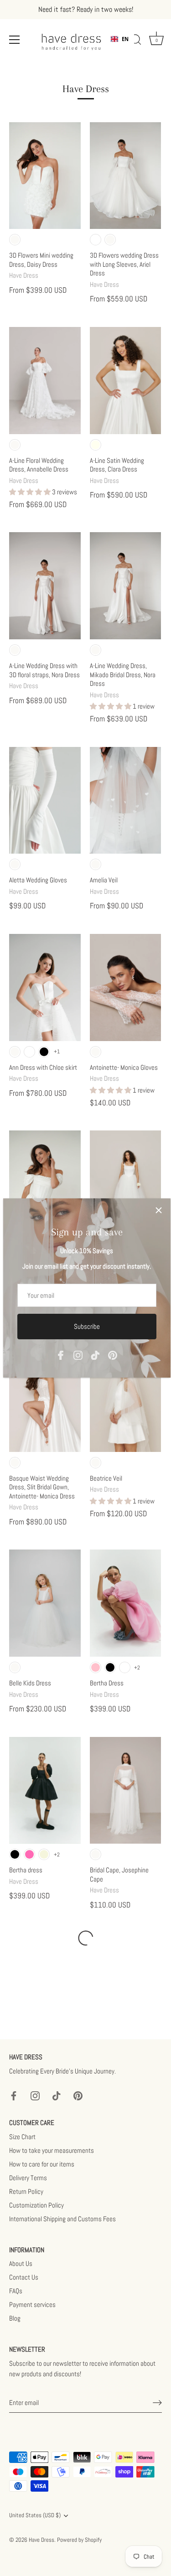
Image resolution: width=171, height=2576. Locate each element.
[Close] (159, 1210)
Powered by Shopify (79, 2540)
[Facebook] (61, 1355)
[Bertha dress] (45, 1791)
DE (125, 46)
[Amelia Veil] (126, 801)
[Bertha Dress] (126, 1603)
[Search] (136, 41)
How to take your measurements (52, 2150)
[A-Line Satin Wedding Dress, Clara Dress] (126, 381)
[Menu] (15, 40)
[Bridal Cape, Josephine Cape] (126, 1791)
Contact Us (24, 2277)
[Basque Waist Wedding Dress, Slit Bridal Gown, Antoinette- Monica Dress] (45, 1398)
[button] (31, 492)
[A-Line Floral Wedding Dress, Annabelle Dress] (45, 381)
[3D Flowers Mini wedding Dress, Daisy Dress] (45, 176)
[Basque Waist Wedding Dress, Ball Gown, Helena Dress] (126, 1184)
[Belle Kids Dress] (45, 1603)
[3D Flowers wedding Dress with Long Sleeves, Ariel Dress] (126, 176)
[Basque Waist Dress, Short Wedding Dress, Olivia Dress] (45, 1184)
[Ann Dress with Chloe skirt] (45, 987)
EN (125, 39)
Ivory (96, 445)
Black (44, 1052)
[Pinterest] (113, 1355)
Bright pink (29, 1854)
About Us (21, 2263)
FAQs (16, 2291)
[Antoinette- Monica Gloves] (126, 987)
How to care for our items (42, 2164)
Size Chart (22, 2137)
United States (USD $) (35, 2516)
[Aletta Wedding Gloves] (45, 801)
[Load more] (85, 1938)
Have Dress (41, 2540)
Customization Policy (36, 2205)
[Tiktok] (95, 1355)
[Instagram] (78, 1355)
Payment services (32, 2304)
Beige (44, 1854)
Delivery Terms (28, 2178)
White (96, 240)
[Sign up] (157, 2403)
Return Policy (26, 2191)
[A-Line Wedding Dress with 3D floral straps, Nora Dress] (45, 586)
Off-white (15, 240)
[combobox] (120, 39)
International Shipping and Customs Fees (62, 2219)
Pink (96, 1667)
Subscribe (87, 1326)
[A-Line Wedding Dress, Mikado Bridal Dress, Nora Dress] (126, 586)
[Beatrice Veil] (126, 1398)
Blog (15, 2318)
